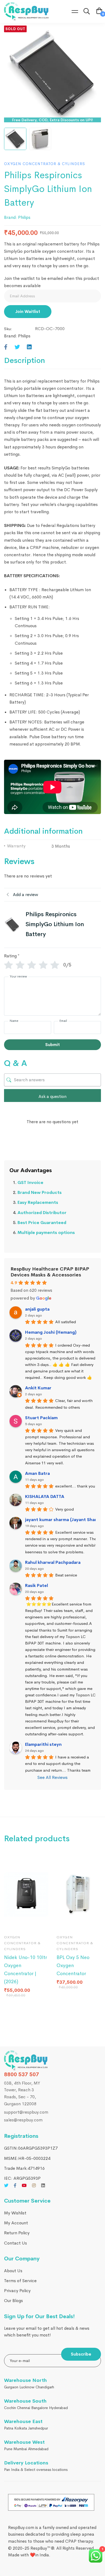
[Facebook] (6, 347)
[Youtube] (24, 2185)
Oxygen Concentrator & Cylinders (45, 164)
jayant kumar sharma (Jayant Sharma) (65, 1520)
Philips (24, 217)
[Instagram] (34, 2185)
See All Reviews (52, 1777)
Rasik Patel (36, 1585)
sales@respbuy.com (23, 2120)
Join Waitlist (28, 311)
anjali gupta (37, 1309)
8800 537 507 (22, 2074)
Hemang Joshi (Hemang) (51, 1332)
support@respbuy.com (26, 2112)
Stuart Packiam (41, 1418)
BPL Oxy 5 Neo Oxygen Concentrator (73, 1965)
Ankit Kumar (38, 1388)
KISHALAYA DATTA (45, 1496)
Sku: (8, 329)
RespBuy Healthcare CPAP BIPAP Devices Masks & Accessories (50, 1272)
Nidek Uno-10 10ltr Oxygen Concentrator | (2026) (25, 1970)
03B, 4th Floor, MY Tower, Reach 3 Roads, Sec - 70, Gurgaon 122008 (22, 2093)
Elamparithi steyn (43, 1744)
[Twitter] (17, 347)
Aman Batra (37, 1473)
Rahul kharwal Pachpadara (53, 1562)
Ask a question (52, 1096)
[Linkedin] (29, 347)
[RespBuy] (28, 2061)
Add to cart (13, 1922)
